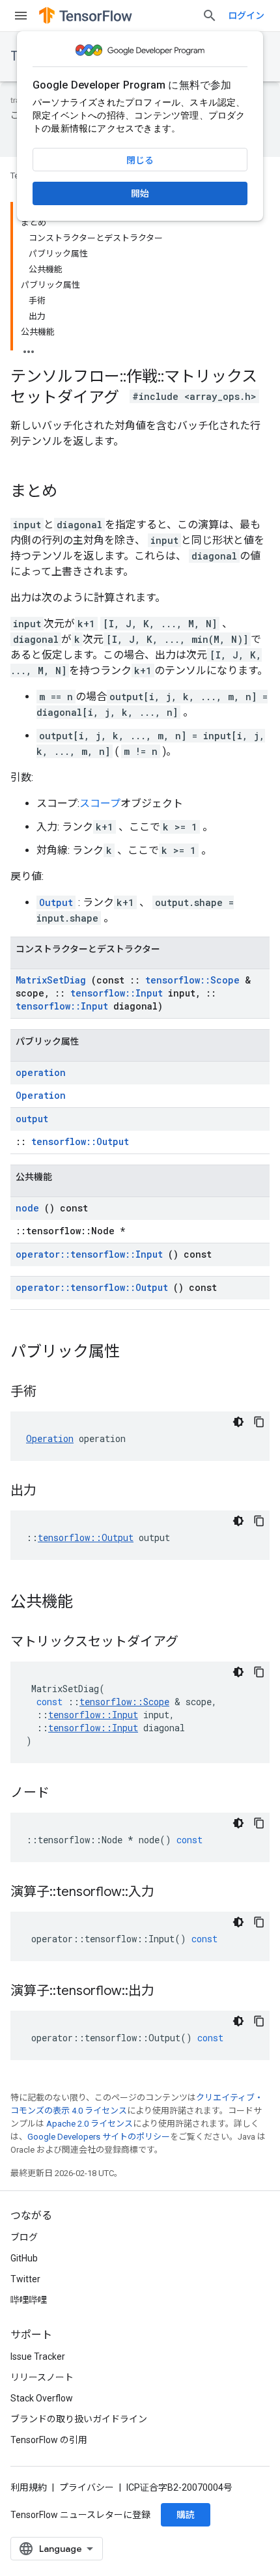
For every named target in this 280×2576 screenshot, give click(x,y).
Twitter (25, 2279)
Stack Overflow (42, 2398)
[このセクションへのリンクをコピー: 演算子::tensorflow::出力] (167, 1992)
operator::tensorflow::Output (92, 1287)
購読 (186, 2515)
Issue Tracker (38, 2357)
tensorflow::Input (117, 993)
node (27, 1208)
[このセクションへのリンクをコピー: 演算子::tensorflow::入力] (167, 1893)
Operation (41, 1095)
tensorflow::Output (80, 1141)
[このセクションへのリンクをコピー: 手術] (49, 1393)
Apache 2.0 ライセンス (90, 2124)
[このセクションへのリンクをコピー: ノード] (63, 1794)
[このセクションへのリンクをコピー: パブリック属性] (133, 1353)
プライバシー (87, 2487)
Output (56, 902)
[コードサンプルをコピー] (259, 1422)
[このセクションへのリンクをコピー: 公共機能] (86, 1603)
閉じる (140, 160)
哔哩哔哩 (29, 2300)
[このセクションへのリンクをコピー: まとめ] (70, 492)
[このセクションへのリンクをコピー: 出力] (49, 1492)
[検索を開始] (210, 16)
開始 (140, 193)
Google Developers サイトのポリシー (99, 2137)
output (32, 1119)
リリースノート (42, 2377)
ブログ (24, 2237)
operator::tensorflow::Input (89, 1254)
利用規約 (29, 2487)
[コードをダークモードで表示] (238, 1422)
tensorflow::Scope (192, 980)
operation (41, 1072)
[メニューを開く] (21, 16)
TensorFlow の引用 (49, 2440)
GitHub (24, 2258)
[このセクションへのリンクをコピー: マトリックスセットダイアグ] (191, 1643)
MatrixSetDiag (51, 980)
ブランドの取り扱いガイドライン (79, 2419)
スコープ (100, 803)
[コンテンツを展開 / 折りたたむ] (29, 348)
